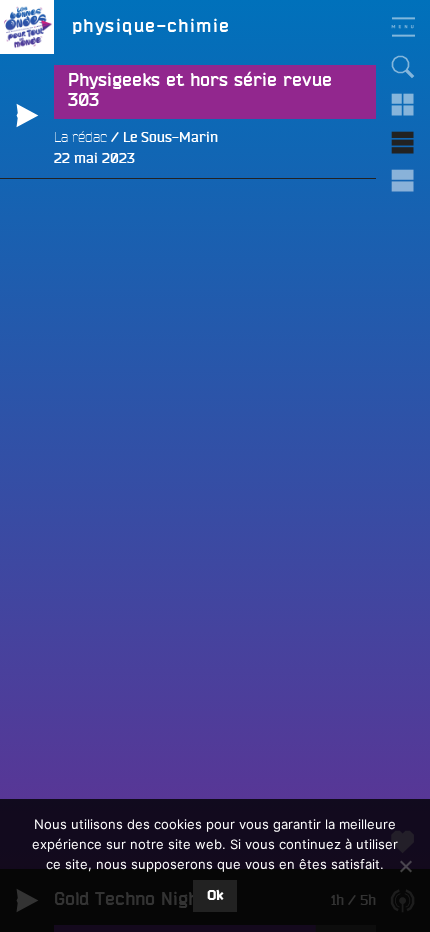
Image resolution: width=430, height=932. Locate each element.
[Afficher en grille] (403, 105)
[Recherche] (403, 67)
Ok (215, 896)
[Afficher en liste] (403, 143)
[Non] (405, 866)
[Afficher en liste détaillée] (403, 181)
